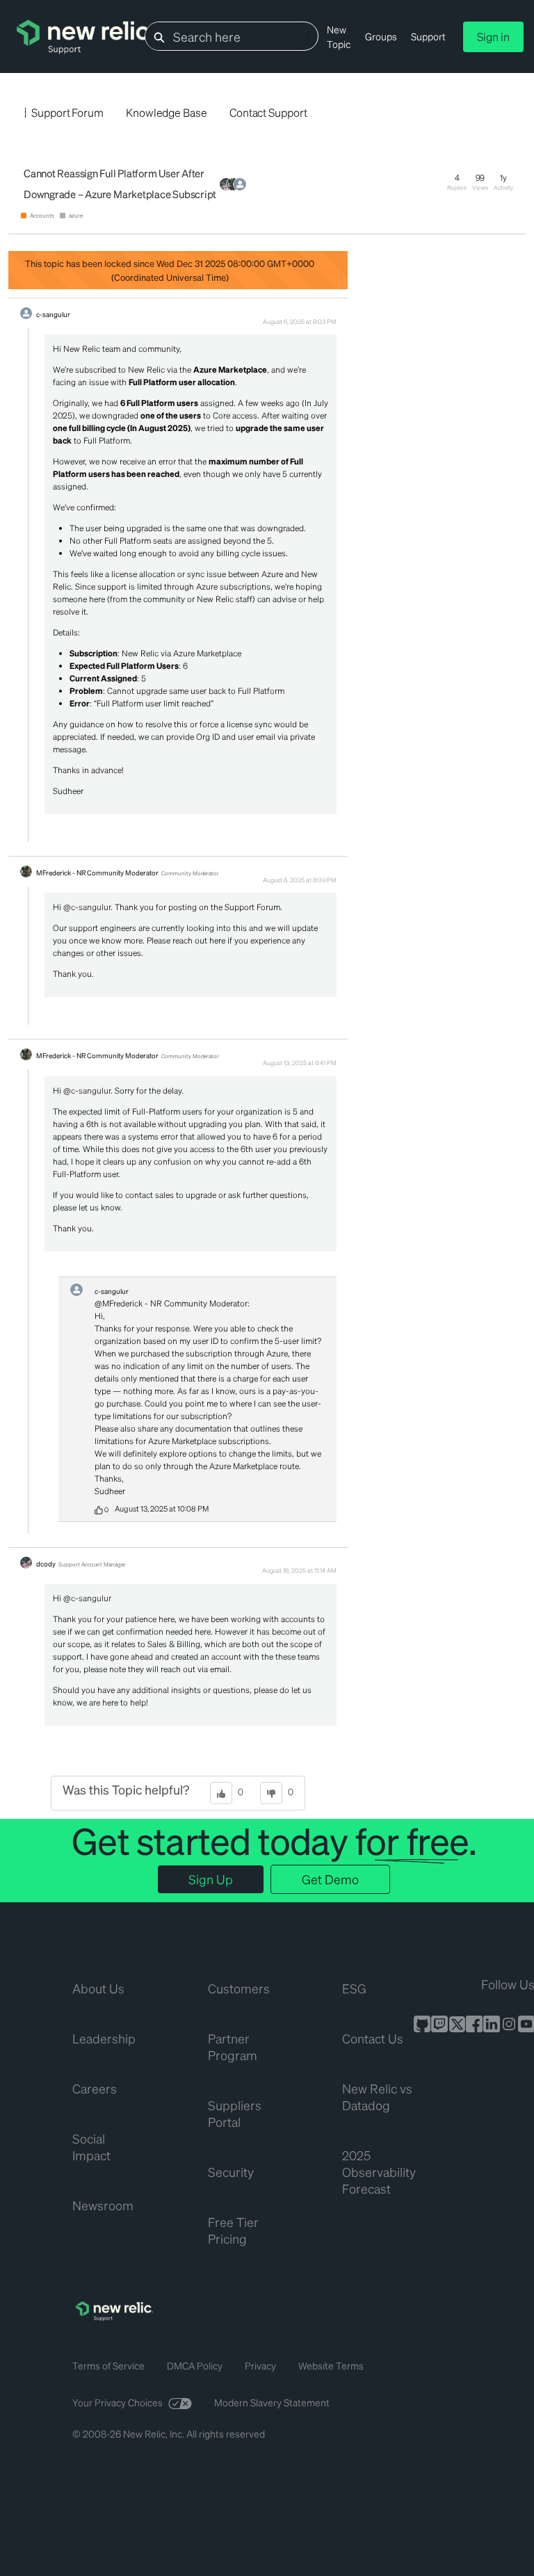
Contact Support (268, 112)
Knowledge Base (167, 112)
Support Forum (67, 112)
